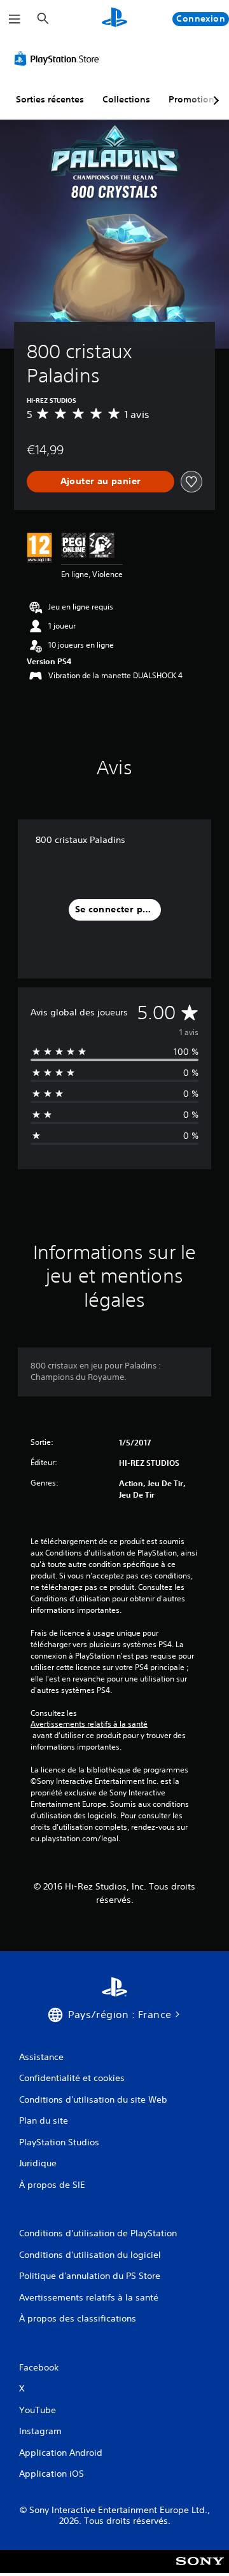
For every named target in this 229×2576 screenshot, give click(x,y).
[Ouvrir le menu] (15, 19)
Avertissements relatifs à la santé (89, 1724)
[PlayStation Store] (59, 59)
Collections (126, 99)
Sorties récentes (50, 99)
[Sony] (200, 2570)
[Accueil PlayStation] (114, 19)
